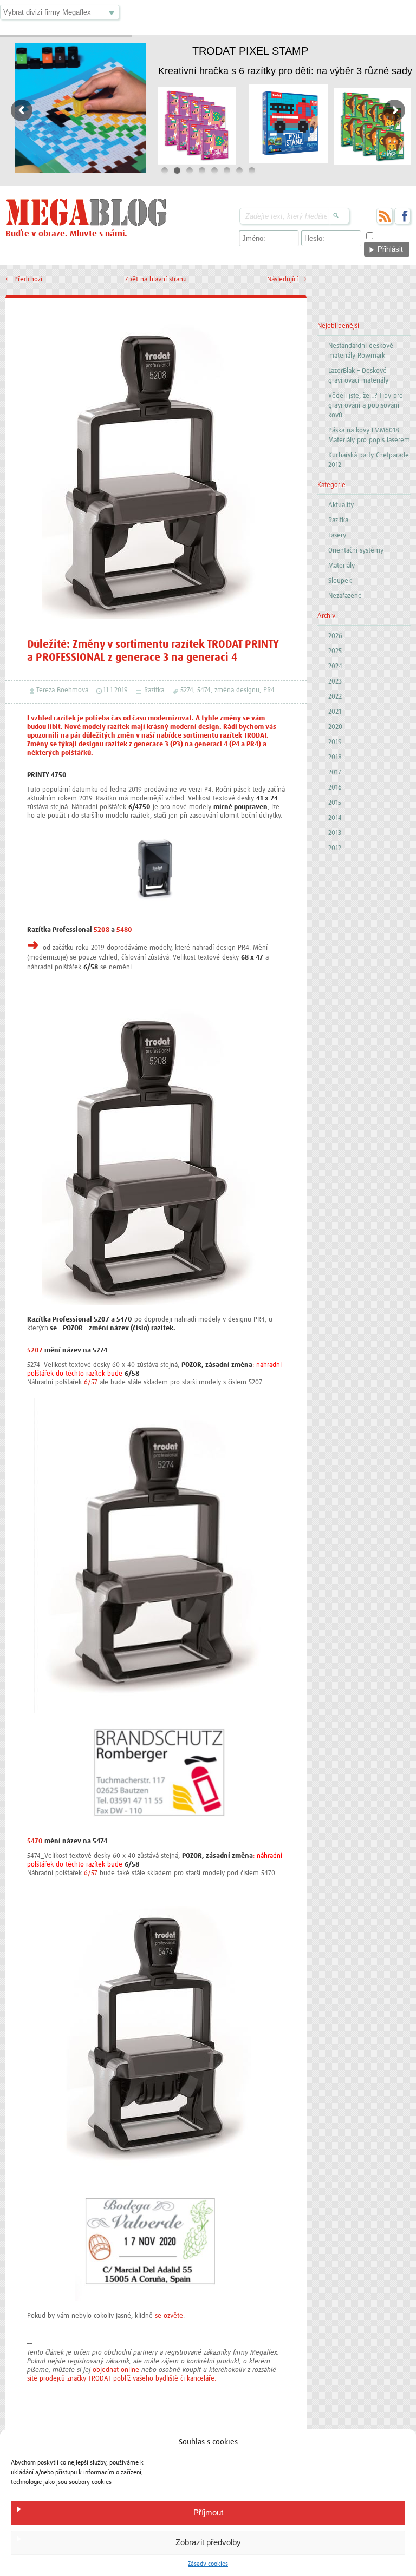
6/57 (91, 1382)
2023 (335, 682)
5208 (102, 930)
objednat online (116, 2370)
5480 (124, 930)
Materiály (342, 566)
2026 (335, 636)
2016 (335, 788)
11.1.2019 (115, 690)
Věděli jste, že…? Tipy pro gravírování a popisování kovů (366, 406)
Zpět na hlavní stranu (156, 280)
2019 (335, 742)
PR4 (269, 690)
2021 (335, 712)
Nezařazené (345, 596)
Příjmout (208, 2512)
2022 (335, 697)
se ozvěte (169, 2316)
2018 (335, 757)
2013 (335, 833)
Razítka (154, 690)
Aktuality (341, 505)
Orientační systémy (356, 551)
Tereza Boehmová (62, 690)
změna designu (237, 690)
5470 (35, 1841)
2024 (335, 666)
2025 (335, 651)
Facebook (402, 216)
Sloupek (340, 581)
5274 (187, 690)
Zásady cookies (208, 2564)
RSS (385, 216)
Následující (287, 280)
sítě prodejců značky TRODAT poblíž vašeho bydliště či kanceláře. (122, 2379)
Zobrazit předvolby (208, 2542)
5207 (35, 1351)
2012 (335, 848)
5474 (204, 690)
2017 (335, 773)
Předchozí (24, 280)
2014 (335, 818)
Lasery (337, 535)
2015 (335, 803)
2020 (335, 727)
